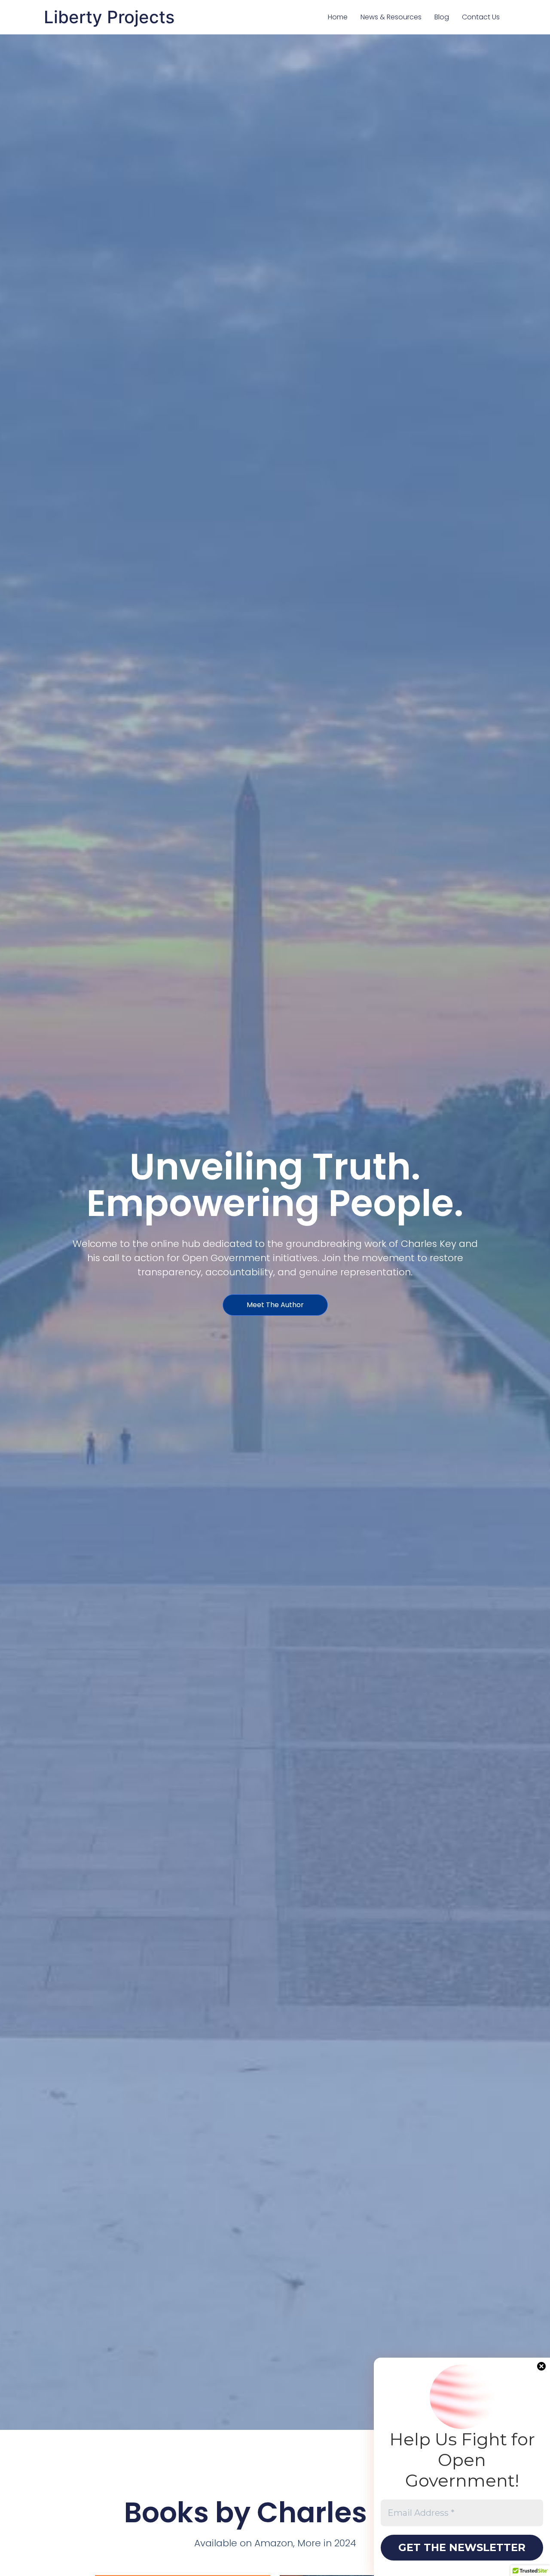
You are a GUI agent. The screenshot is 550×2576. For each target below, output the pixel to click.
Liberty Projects (109, 17)
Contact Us (481, 17)
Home (338, 17)
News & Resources (391, 17)
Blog (442, 17)
